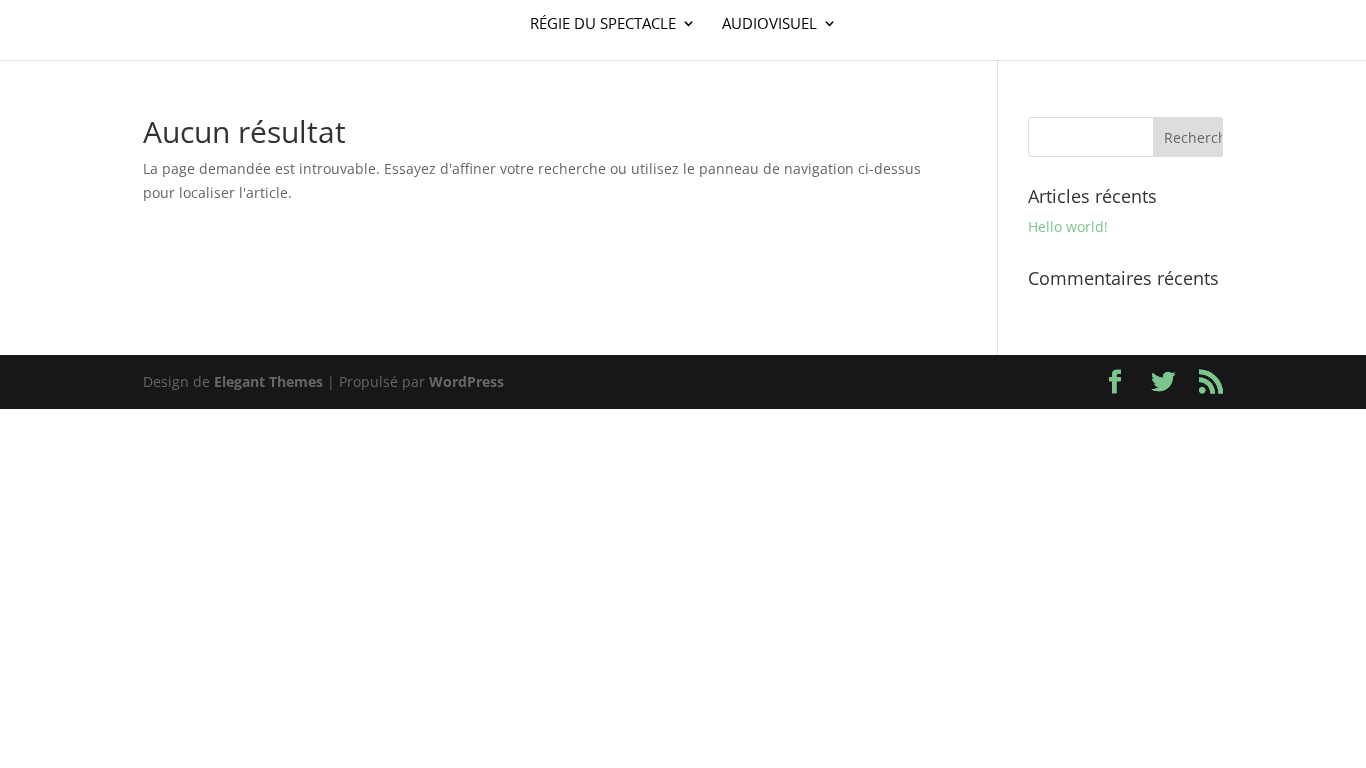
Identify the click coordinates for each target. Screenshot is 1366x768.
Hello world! (1068, 226)
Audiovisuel (769, 24)
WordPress (466, 381)
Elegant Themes (268, 381)
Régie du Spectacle (603, 24)
